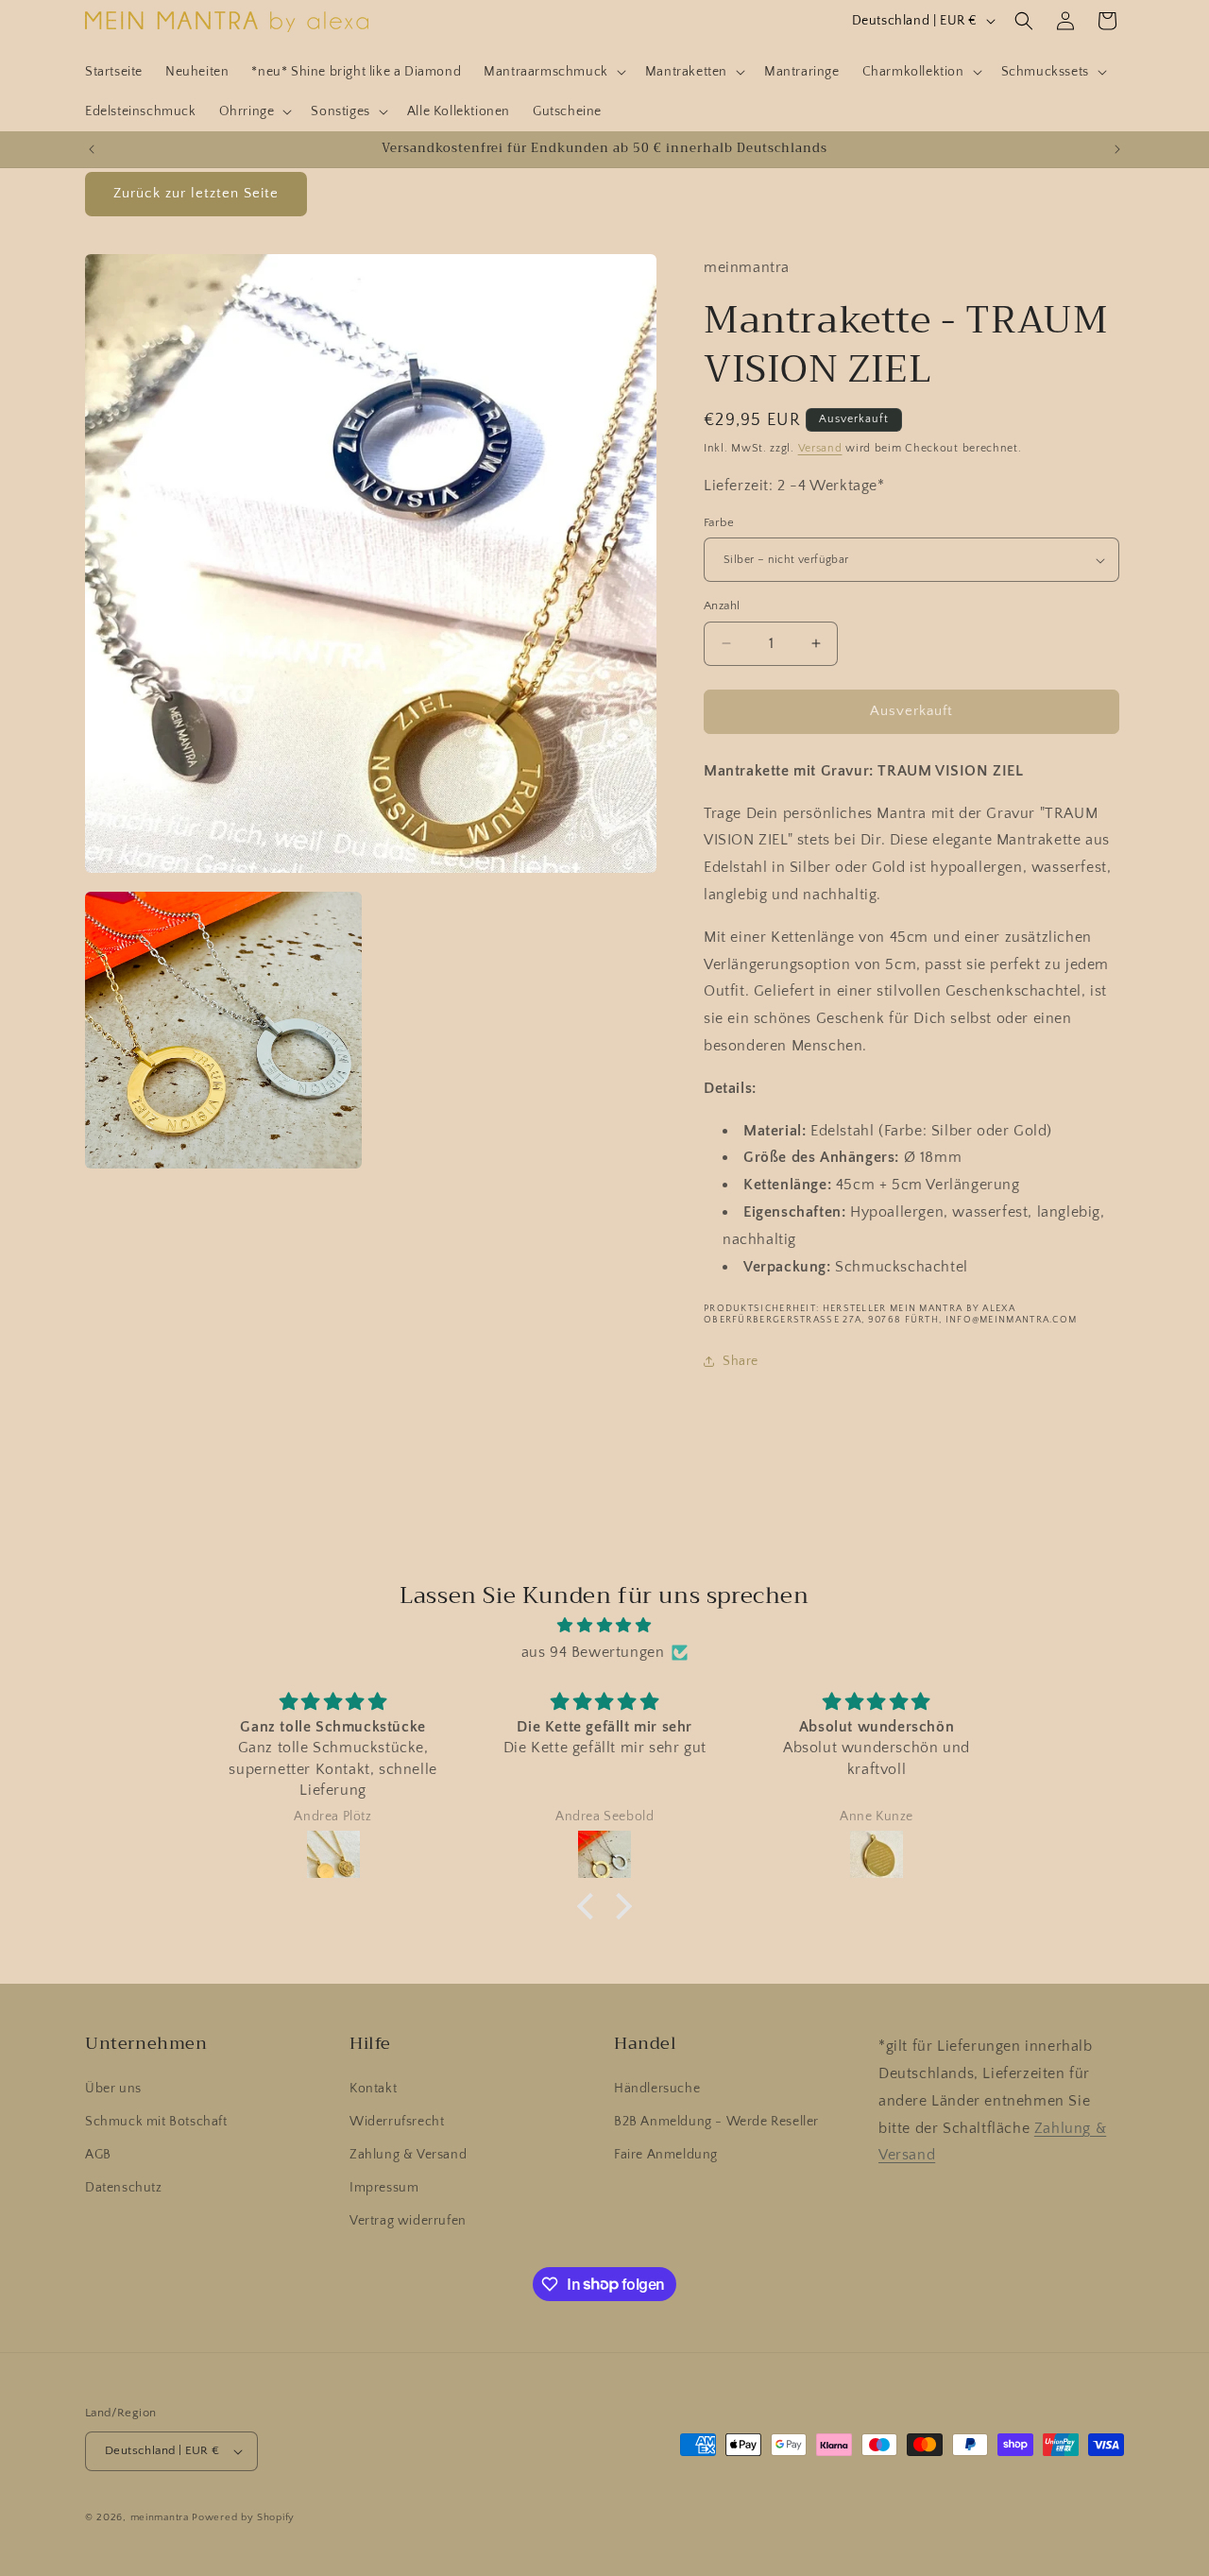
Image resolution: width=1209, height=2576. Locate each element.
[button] (553, 72)
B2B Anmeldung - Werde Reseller (716, 2122)
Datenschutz (124, 2188)
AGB (98, 2155)
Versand (820, 448)
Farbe (719, 522)
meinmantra (160, 2517)
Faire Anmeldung (666, 2155)
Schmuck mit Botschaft (156, 2122)
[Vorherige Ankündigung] (92, 149)
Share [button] (741, 1361)
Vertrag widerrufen (408, 2221)
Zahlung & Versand (408, 2155)
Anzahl (722, 606)
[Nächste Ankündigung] (1117, 149)
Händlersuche (657, 2089)
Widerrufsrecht (397, 2122)
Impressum (384, 2188)
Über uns (113, 2089)
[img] (604, 1626)
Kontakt (373, 2089)
